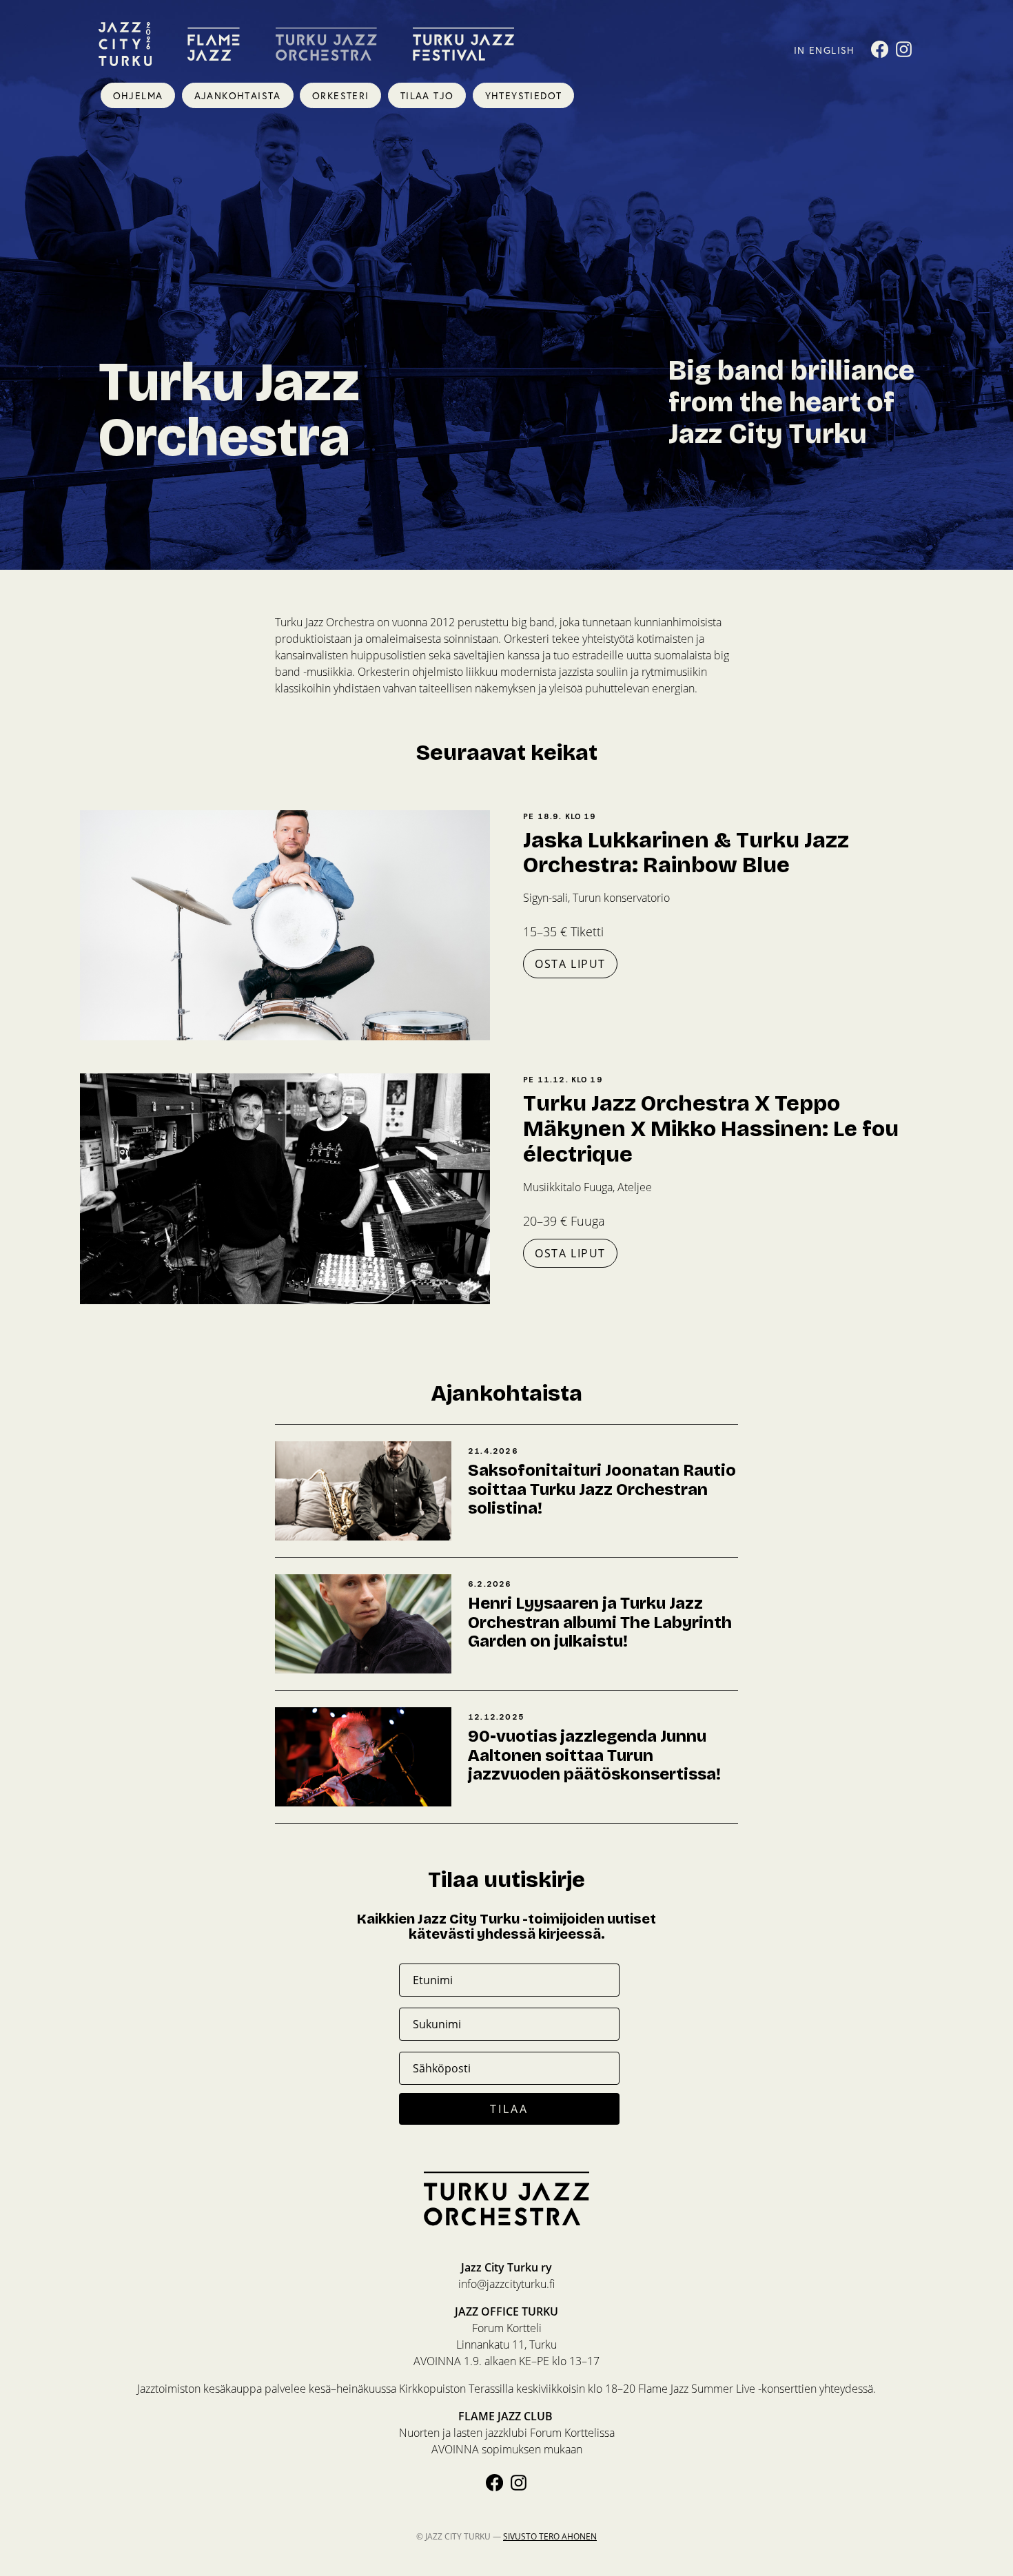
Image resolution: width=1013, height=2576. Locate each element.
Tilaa (510, 2109)
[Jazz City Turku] (125, 44)
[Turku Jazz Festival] (463, 44)
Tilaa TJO (427, 95)
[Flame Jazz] (214, 44)
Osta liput (570, 964)
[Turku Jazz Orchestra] (326, 44)
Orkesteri (341, 95)
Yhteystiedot (524, 95)
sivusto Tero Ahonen (550, 2536)
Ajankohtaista (238, 95)
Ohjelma (138, 95)
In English (825, 50)
